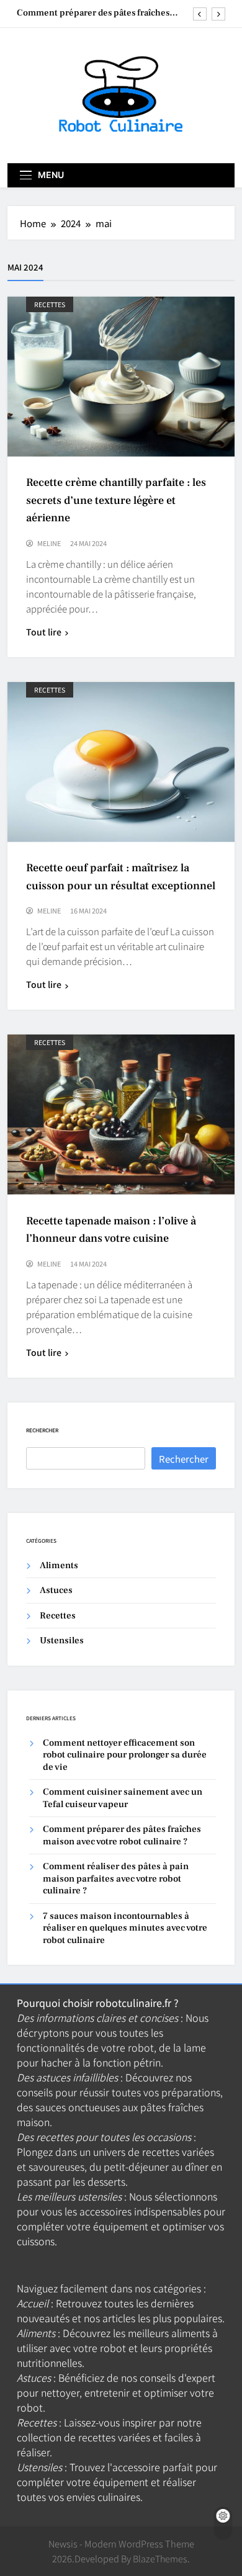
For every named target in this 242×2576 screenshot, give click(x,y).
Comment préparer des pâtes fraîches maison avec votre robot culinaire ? (93, 13)
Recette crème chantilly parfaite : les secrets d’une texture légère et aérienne (116, 500)
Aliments (59, 1565)
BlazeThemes (160, 2558)
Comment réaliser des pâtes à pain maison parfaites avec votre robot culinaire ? (116, 1878)
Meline (49, 543)
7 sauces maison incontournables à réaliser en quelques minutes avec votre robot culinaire (125, 1928)
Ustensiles (62, 1640)
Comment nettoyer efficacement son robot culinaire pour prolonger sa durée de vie (125, 1755)
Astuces (56, 1590)
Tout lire (44, 632)
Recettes (50, 304)
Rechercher (42, 1430)
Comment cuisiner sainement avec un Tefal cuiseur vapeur (123, 1798)
